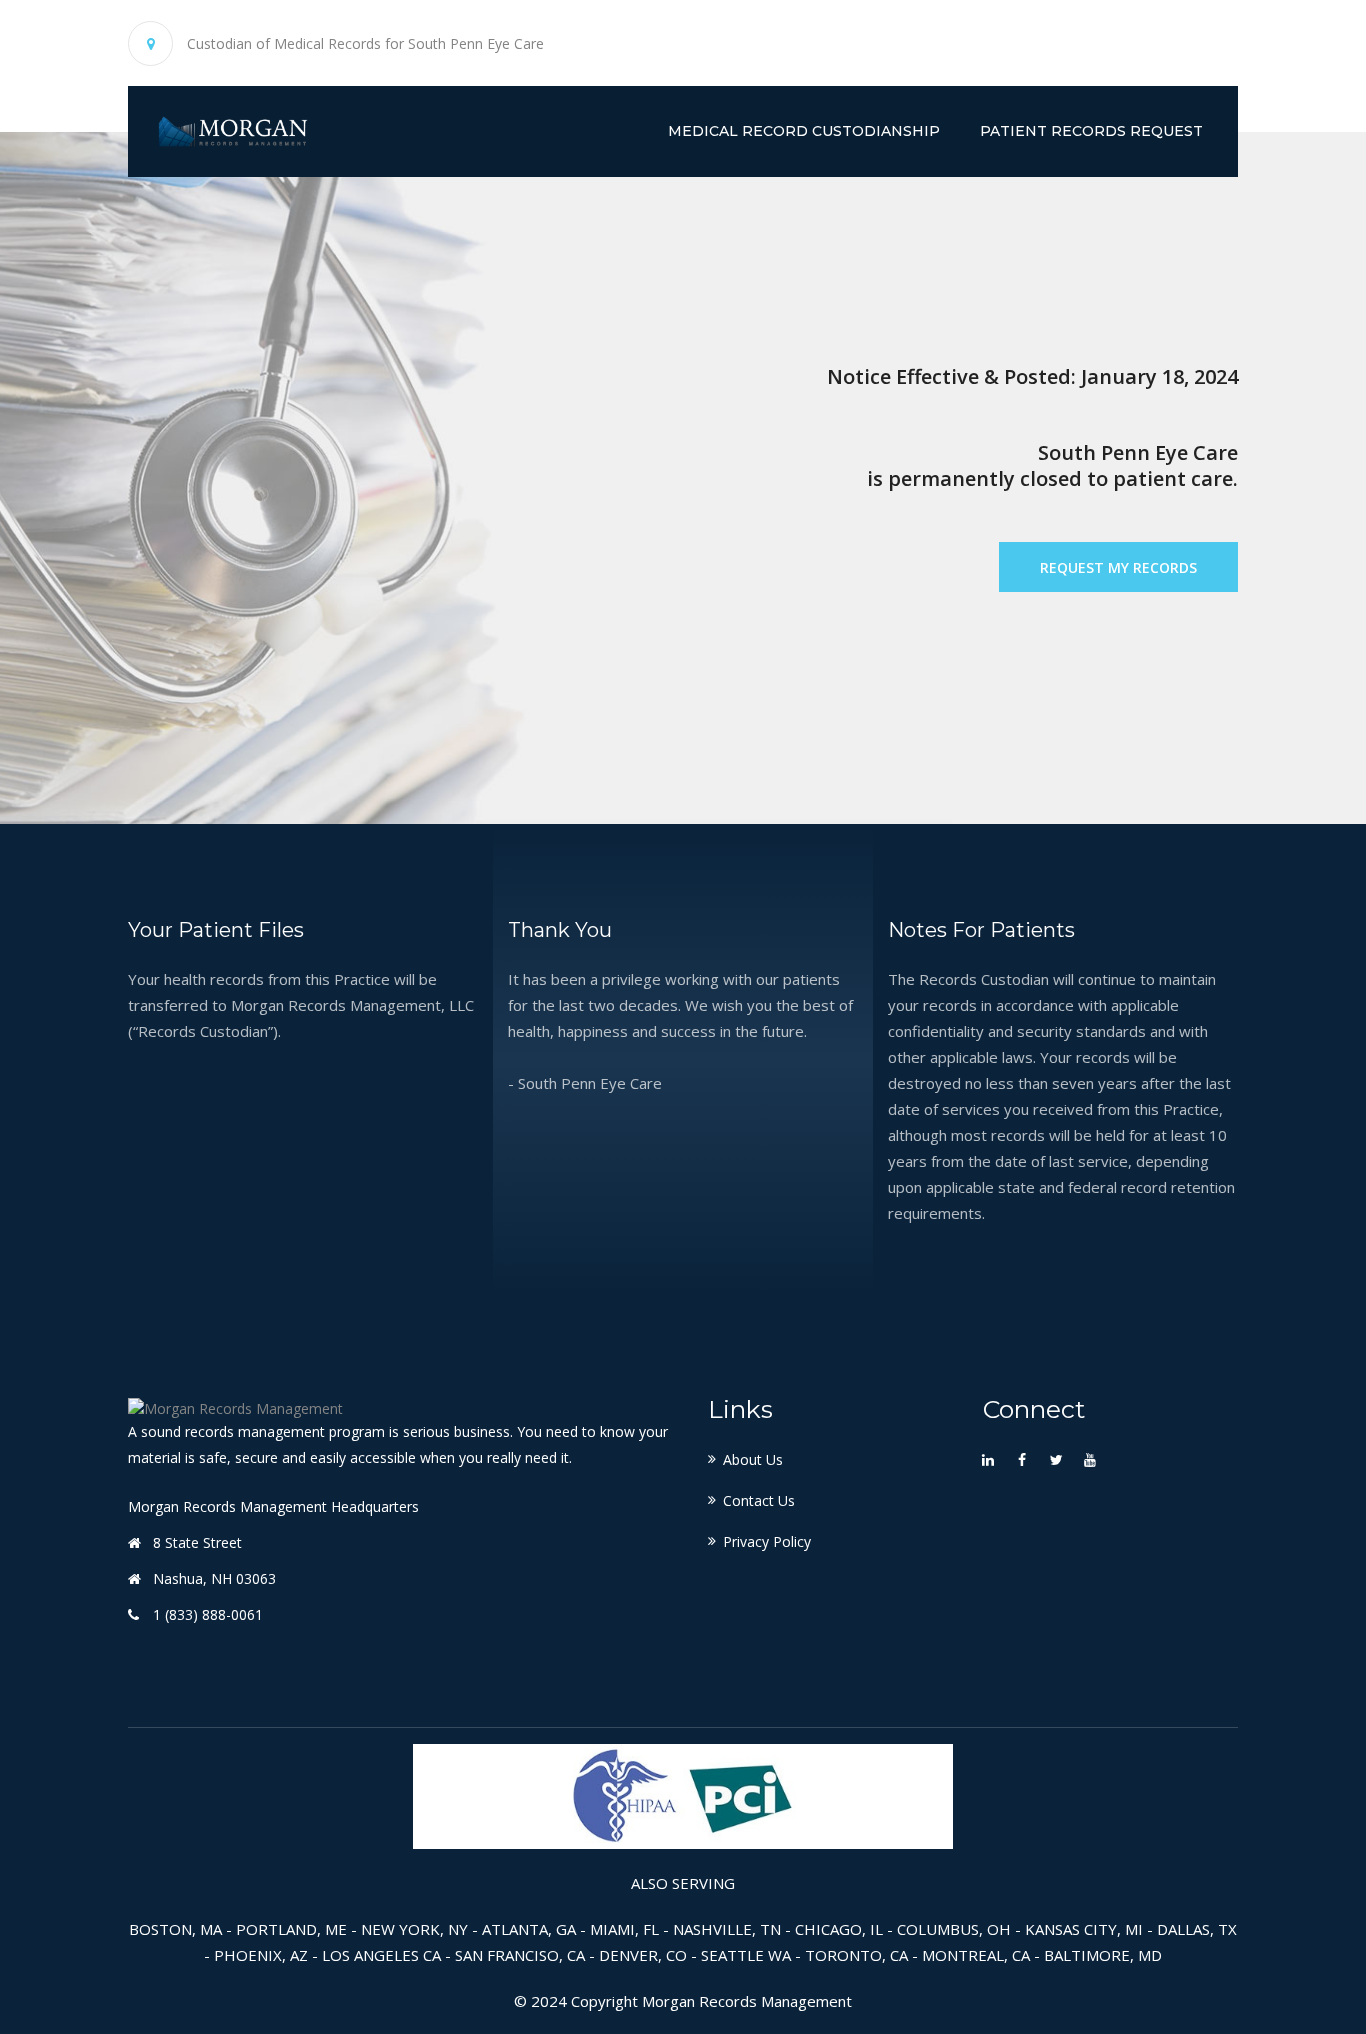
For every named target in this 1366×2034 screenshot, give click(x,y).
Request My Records (1118, 567)
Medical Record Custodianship (804, 131)
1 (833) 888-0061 (208, 1614)
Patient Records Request (1091, 131)
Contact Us (759, 1500)
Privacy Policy (767, 1541)
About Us (753, 1459)
